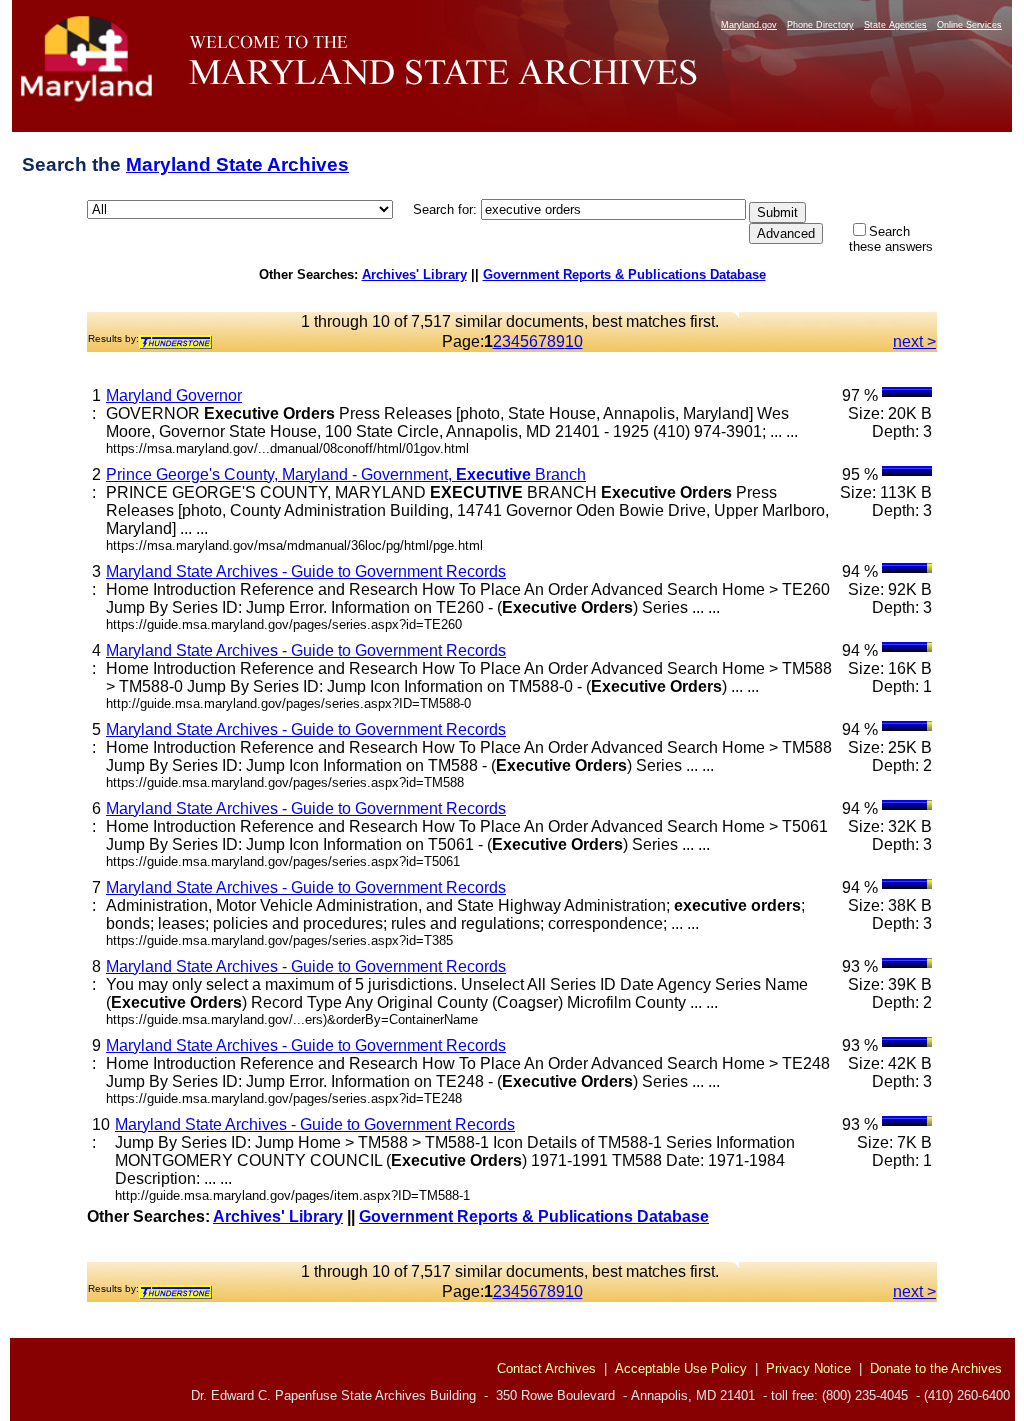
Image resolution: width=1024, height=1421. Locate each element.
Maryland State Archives (237, 164)
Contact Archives (546, 1368)
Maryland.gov (749, 25)
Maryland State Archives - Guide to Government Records (306, 571)
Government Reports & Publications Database (624, 274)
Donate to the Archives (936, 1368)
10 (574, 341)
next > (914, 341)
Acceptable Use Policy (681, 1368)
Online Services (969, 25)
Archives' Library (414, 274)
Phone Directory (820, 25)
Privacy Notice (808, 1368)
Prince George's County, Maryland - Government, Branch (346, 474)
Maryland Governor (174, 395)
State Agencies (895, 25)
